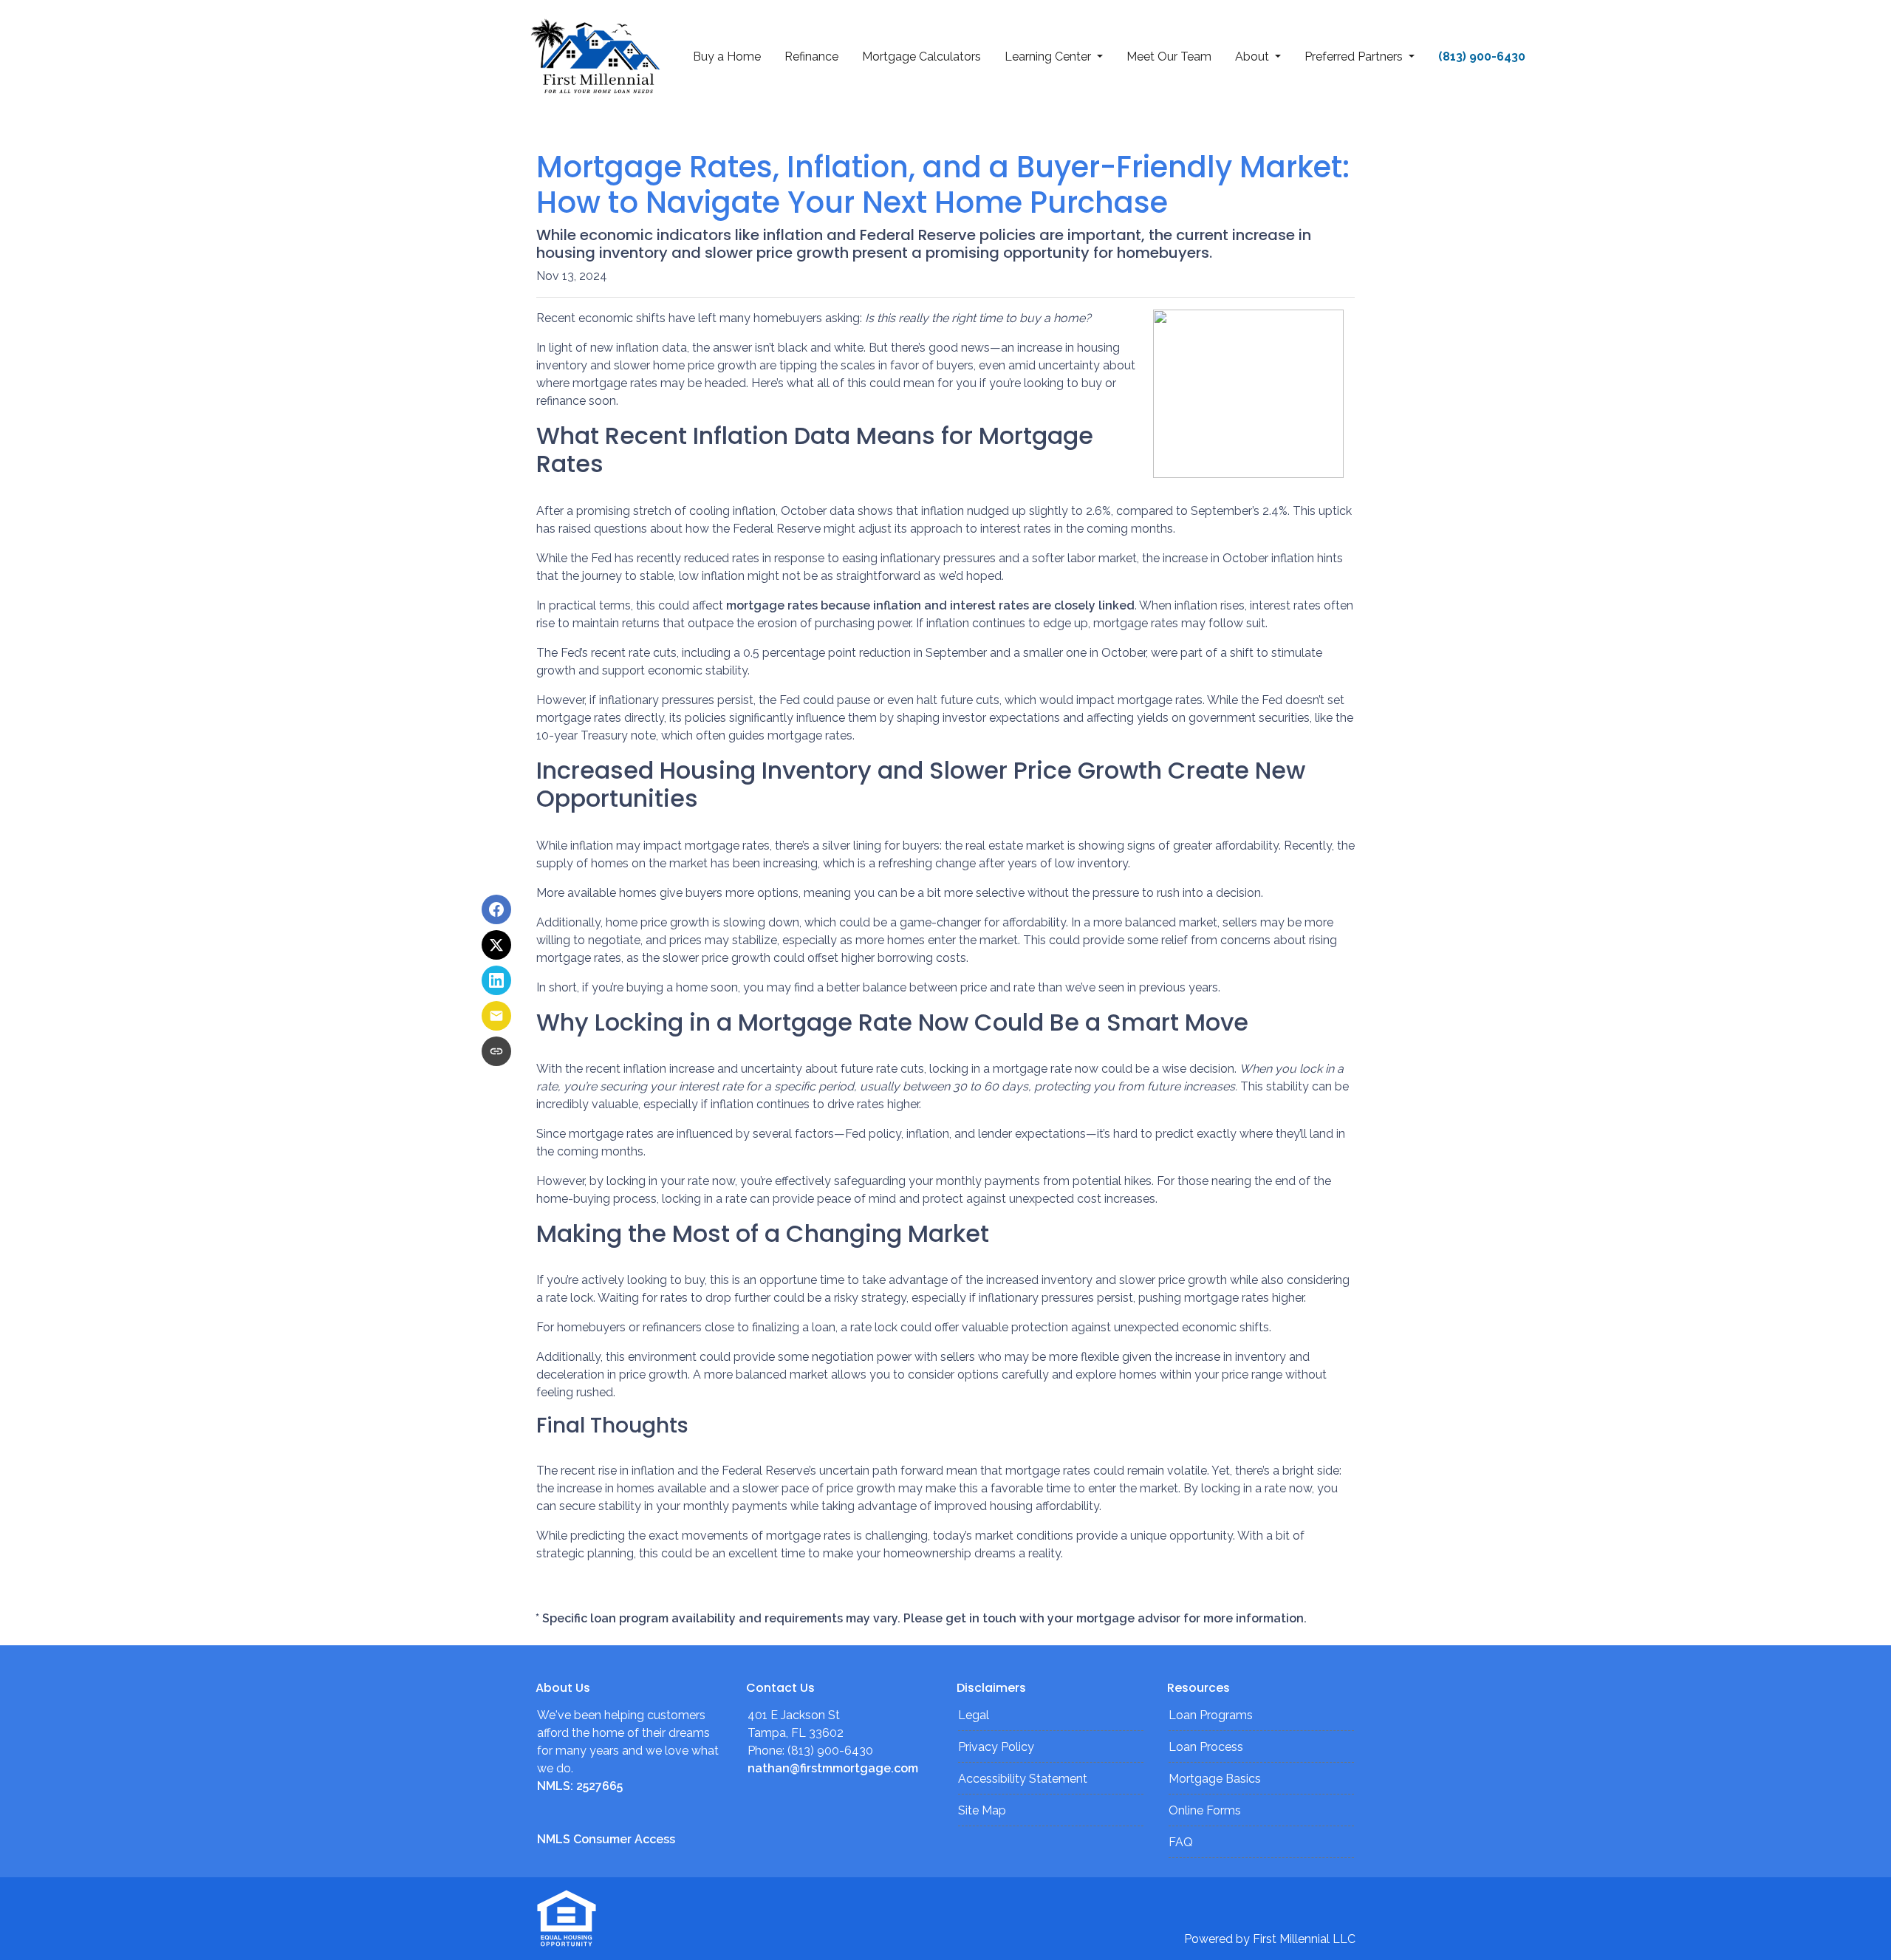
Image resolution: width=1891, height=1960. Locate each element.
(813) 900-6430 (1482, 57)
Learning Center (1049, 57)
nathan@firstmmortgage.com (833, 1768)
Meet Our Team (1169, 57)
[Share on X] (496, 945)
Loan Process (1206, 1747)
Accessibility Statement (1023, 1779)
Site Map (982, 1810)
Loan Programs (1211, 1715)
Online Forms (1205, 1810)
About (1254, 57)
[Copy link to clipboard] (496, 1051)
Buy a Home (727, 57)
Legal (974, 1715)
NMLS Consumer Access (606, 1839)
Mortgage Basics (1215, 1779)
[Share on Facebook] (496, 909)
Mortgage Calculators (921, 57)
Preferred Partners (1355, 57)
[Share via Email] (496, 1016)
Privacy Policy (996, 1747)
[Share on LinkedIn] (496, 980)
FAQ (1181, 1842)
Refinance (811, 57)
